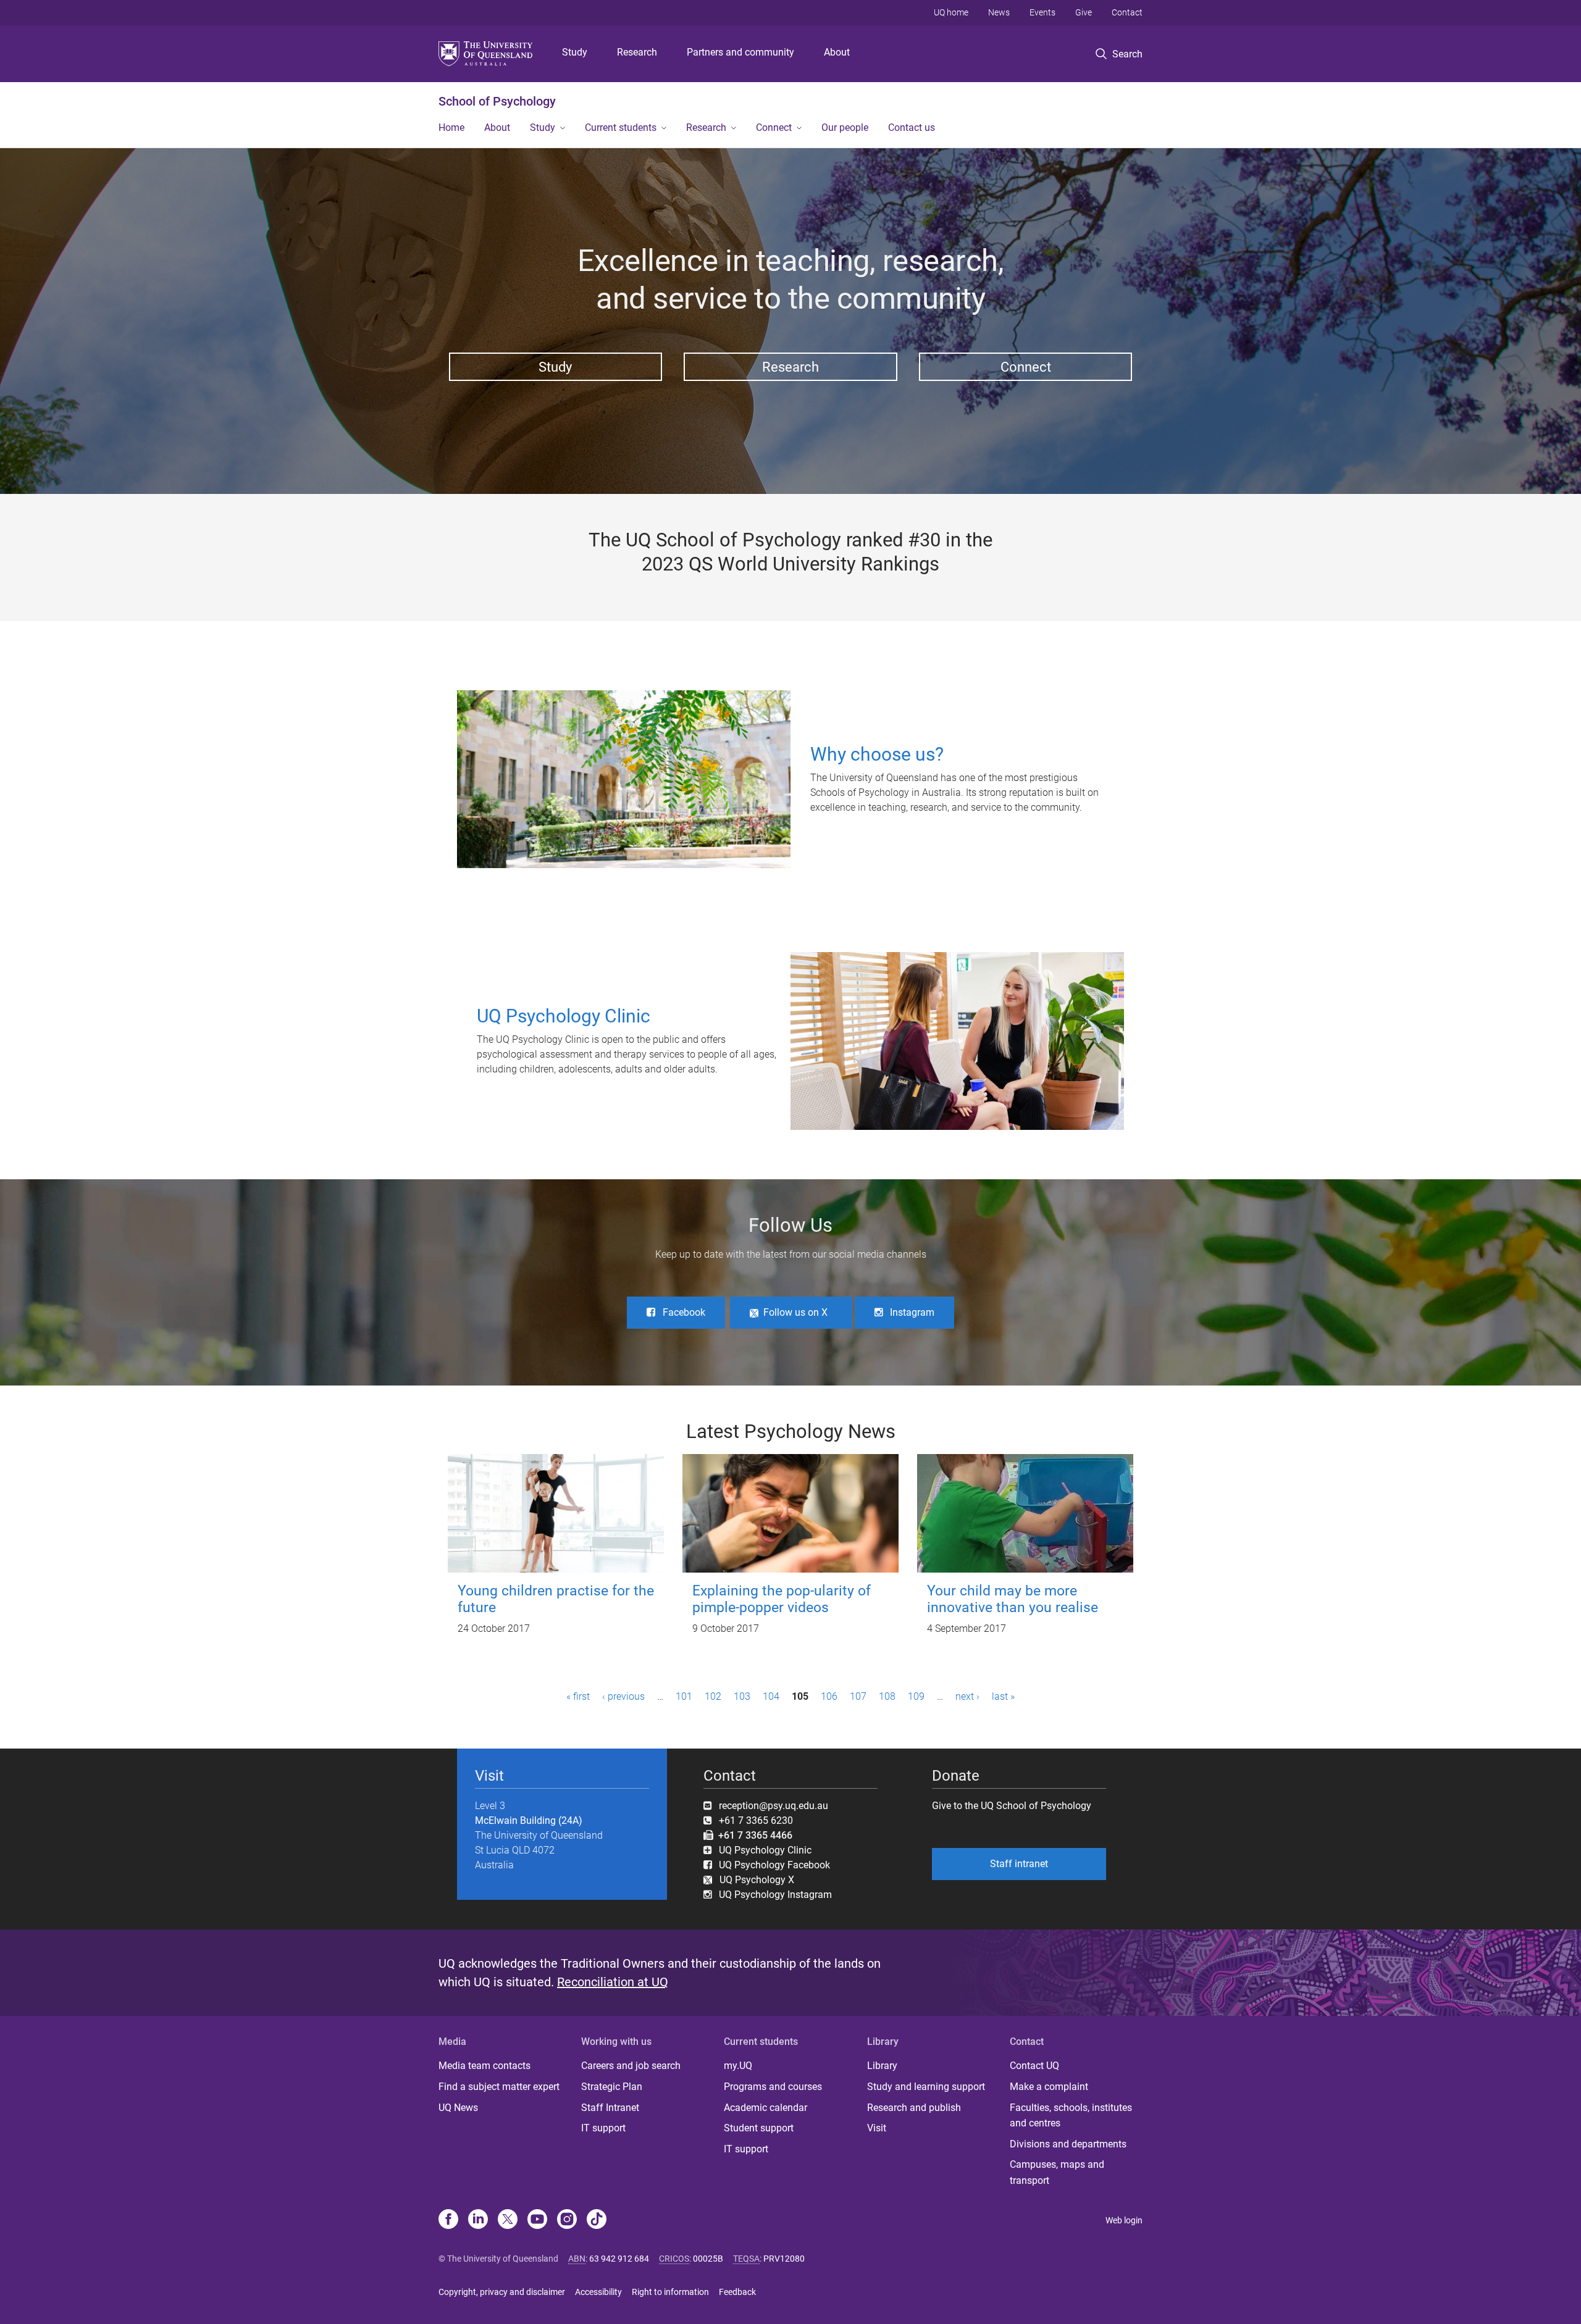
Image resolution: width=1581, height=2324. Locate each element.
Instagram (912, 1312)
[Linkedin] (478, 2220)
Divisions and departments (1068, 2144)
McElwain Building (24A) (529, 1820)
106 (829, 1696)
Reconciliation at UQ (613, 1982)
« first (578, 1696)
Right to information (670, 2292)
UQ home (951, 12)
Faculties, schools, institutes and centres (1071, 2116)
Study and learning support (926, 2087)
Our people (845, 127)
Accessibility (598, 2292)
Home (451, 127)
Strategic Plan (612, 2087)
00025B (708, 2259)
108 (887, 1696)
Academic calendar (765, 2108)
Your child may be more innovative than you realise (1013, 1599)
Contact (1127, 12)
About (837, 52)
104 (771, 1696)
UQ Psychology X (753, 1880)
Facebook (684, 1312)
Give (1084, 12)
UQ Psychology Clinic (765, 1850)
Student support (759, 2128)
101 (684, 1696)
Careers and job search (631, 2066)
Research (637, 52)
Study (575, 52)
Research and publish (914, 2108)
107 (858, 1696)
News (999, 12)
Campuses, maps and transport (1057, 2172)
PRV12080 (784, 2259)
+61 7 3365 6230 (756, 1820)
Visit (877, 2128)
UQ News (458, 2108)
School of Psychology (497, 101)
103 (742, 1696)
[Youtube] (537, 2220)
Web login (1124, 2220)
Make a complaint (1049, 2087)
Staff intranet (1019, 1864)
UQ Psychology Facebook (774, 1865)
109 (916, 1696)
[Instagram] (567, 2220)
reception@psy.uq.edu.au (774, 1806)
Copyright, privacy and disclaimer (502, 2292)
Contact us (912, 127)
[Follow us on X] (508, 2220)
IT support (603, 2128)
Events (1042, 12)
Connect (774, 127)
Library (882, 2066)
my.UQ (738, 2066)
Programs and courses (773, 2087)
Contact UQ (1034, 2066)
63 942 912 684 (619, 2259)
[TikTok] (597, 2220)
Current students (621, 127)
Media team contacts (484, 2066)
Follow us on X (795, 1312)
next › (967, 1696)
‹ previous (623, 1696)
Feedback (737, 2292)
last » (1003, 1696)
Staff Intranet (610, 2108)
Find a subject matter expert (499, 2087)
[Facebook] (448, 2220)
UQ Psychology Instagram (775, 1895)
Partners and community (740, 52)
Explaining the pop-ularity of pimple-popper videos (782, 1599)
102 (713, 1696)
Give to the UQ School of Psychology (1012, 1806)
